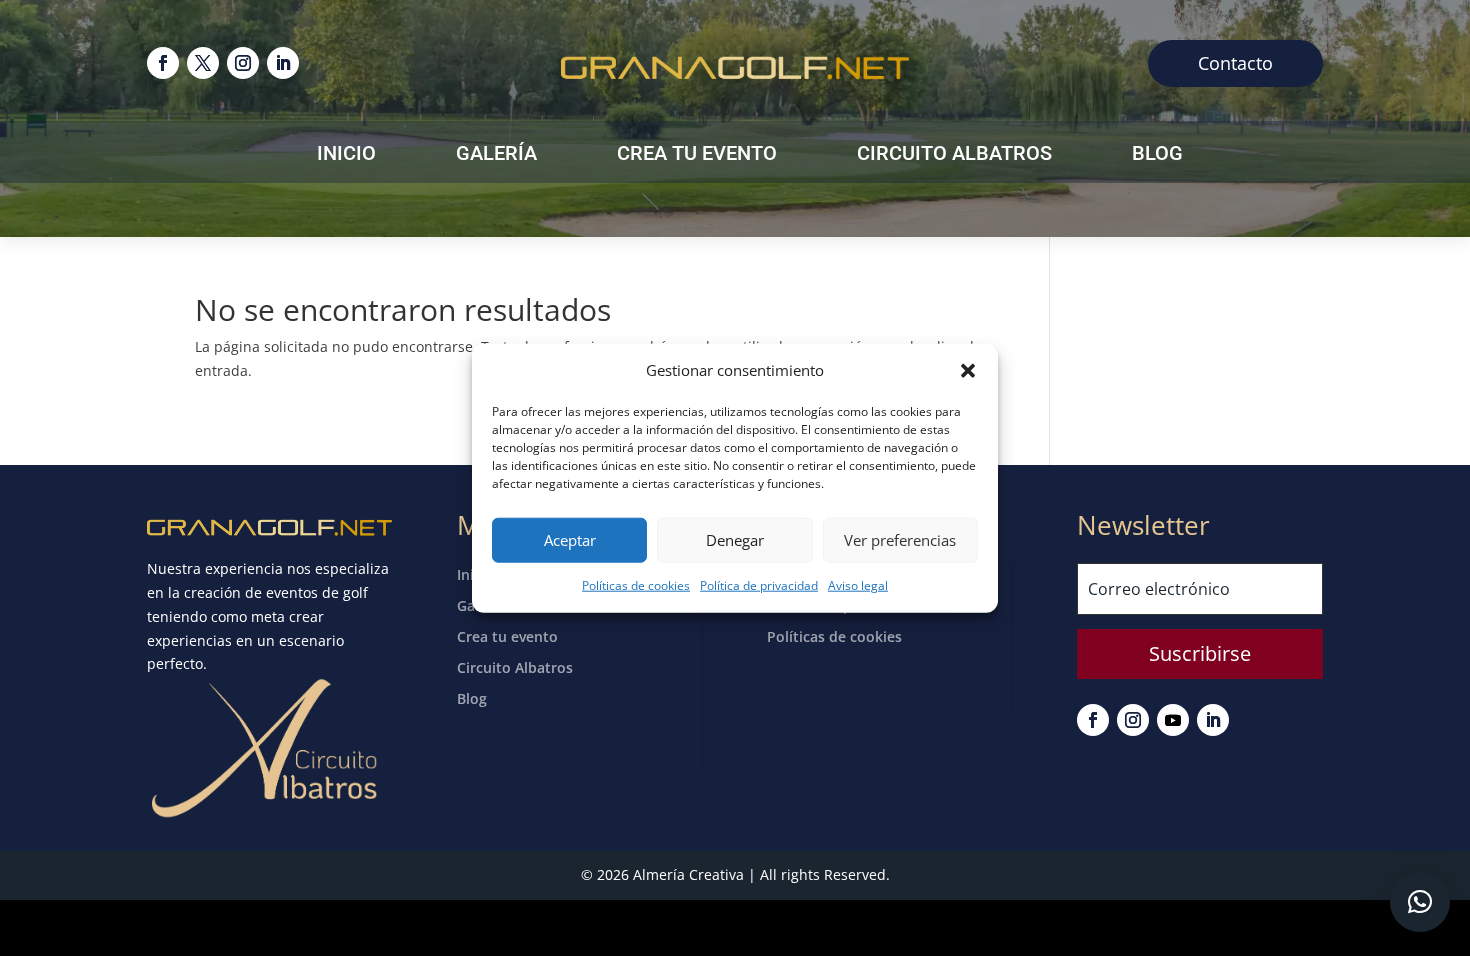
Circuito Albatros (954, 155)
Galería (496, 155)
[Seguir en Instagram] (243, 63)
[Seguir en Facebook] (163, 63)
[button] (968, 371)
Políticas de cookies (636, 585)
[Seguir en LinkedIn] (283, 63)
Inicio (346, 155)
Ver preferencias (900, 540)
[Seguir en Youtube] (1173, 720)
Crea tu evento (697, 155)
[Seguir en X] (203, 63)
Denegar (735, 540)
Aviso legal (858, 585)
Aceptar (570, 540)
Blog (1157, 155)
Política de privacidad (759, 585)
